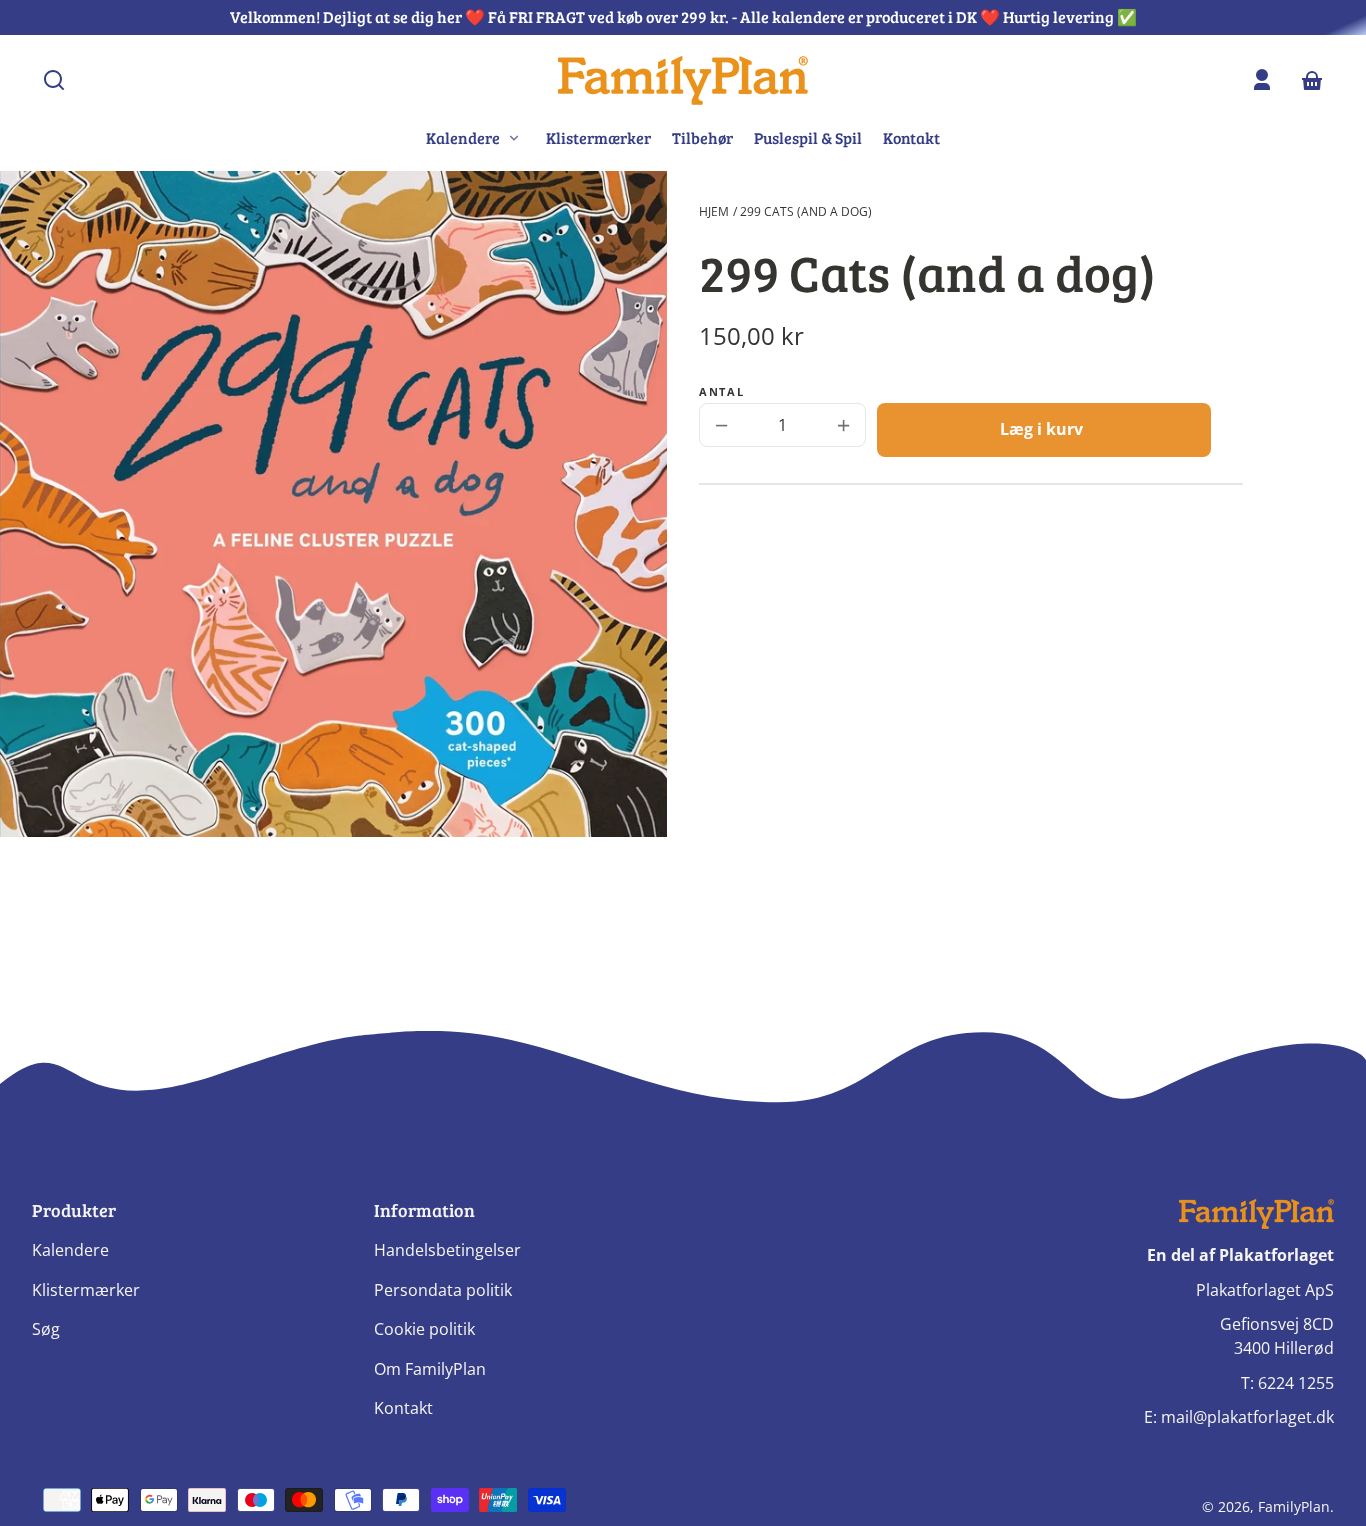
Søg (46, 1329)
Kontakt (911, 137)
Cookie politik (424, 1329)
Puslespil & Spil (808, 137)
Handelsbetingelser (447, 1250)
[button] (54, 80)
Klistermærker (598, 137)
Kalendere (70, 1250)
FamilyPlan (1294, 1506)
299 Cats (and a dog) (806, 211)
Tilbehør (702, 137)
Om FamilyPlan (430, 1369)
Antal (721, 392)
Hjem (714, 211)
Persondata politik (443, 1290)
